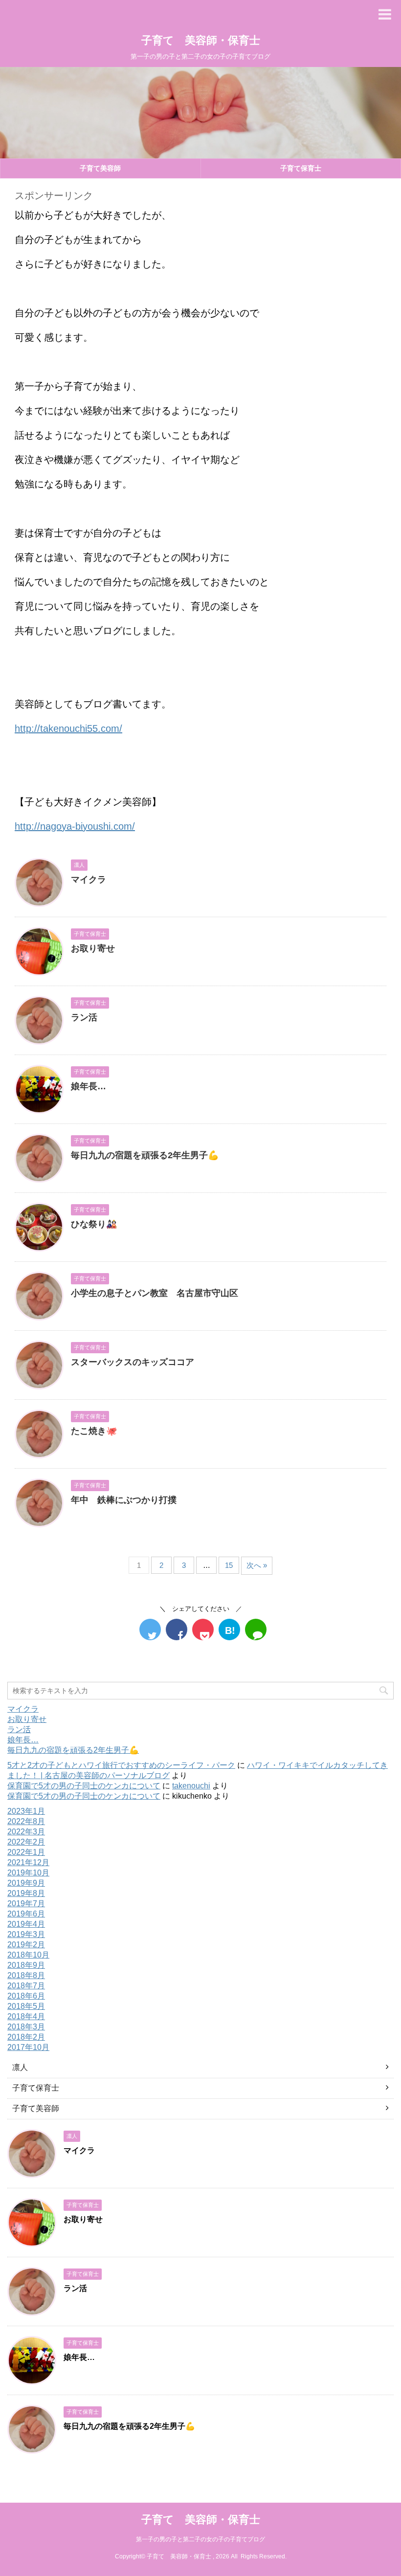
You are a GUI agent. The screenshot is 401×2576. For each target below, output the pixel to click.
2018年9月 (26, 1965)
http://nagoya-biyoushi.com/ (75, 826)
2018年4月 (26, 2016)
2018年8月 (26, 1975)
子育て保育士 (36, 2088)
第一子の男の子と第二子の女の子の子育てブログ (200, 2539)
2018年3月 (26, 2027)
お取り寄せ (93, 948)
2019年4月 (26, 1924)
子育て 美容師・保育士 (201, 40)
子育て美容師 (100, 168)
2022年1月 (26, 1852)
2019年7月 (26, 1904)
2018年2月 (26, 2037)
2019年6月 (26, 1914)
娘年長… (89, 1086)
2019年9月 (26, 1883)
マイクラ (89, 880)
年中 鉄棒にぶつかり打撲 (124, 1500)
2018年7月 (26, 1986)
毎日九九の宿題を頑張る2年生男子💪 (145, 1155)
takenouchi (191, 1786)
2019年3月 (26, 1934)
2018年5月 (26, 2006)
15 (229, 1565)
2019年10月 (28, 1873)
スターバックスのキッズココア (133, 1362)
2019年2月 (26, 1945)
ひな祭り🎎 (94, 1224)
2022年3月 (26, 1832)
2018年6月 (26, 1996)
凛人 (20, 2067)
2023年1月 (26, 1811)
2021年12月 (28, 1862)
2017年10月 (28, 2047)
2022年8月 (26, 1821)
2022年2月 (26, 1842)
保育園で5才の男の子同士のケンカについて (84, 1786)
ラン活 (84, 1017)
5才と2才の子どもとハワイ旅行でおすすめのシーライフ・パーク (121, 1765)
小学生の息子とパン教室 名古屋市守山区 (155, 1293)
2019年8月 (26, 1893)
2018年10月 (28, 1955)
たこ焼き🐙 (94, 1431)
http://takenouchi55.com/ (68, 728)
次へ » (257, 1565)
